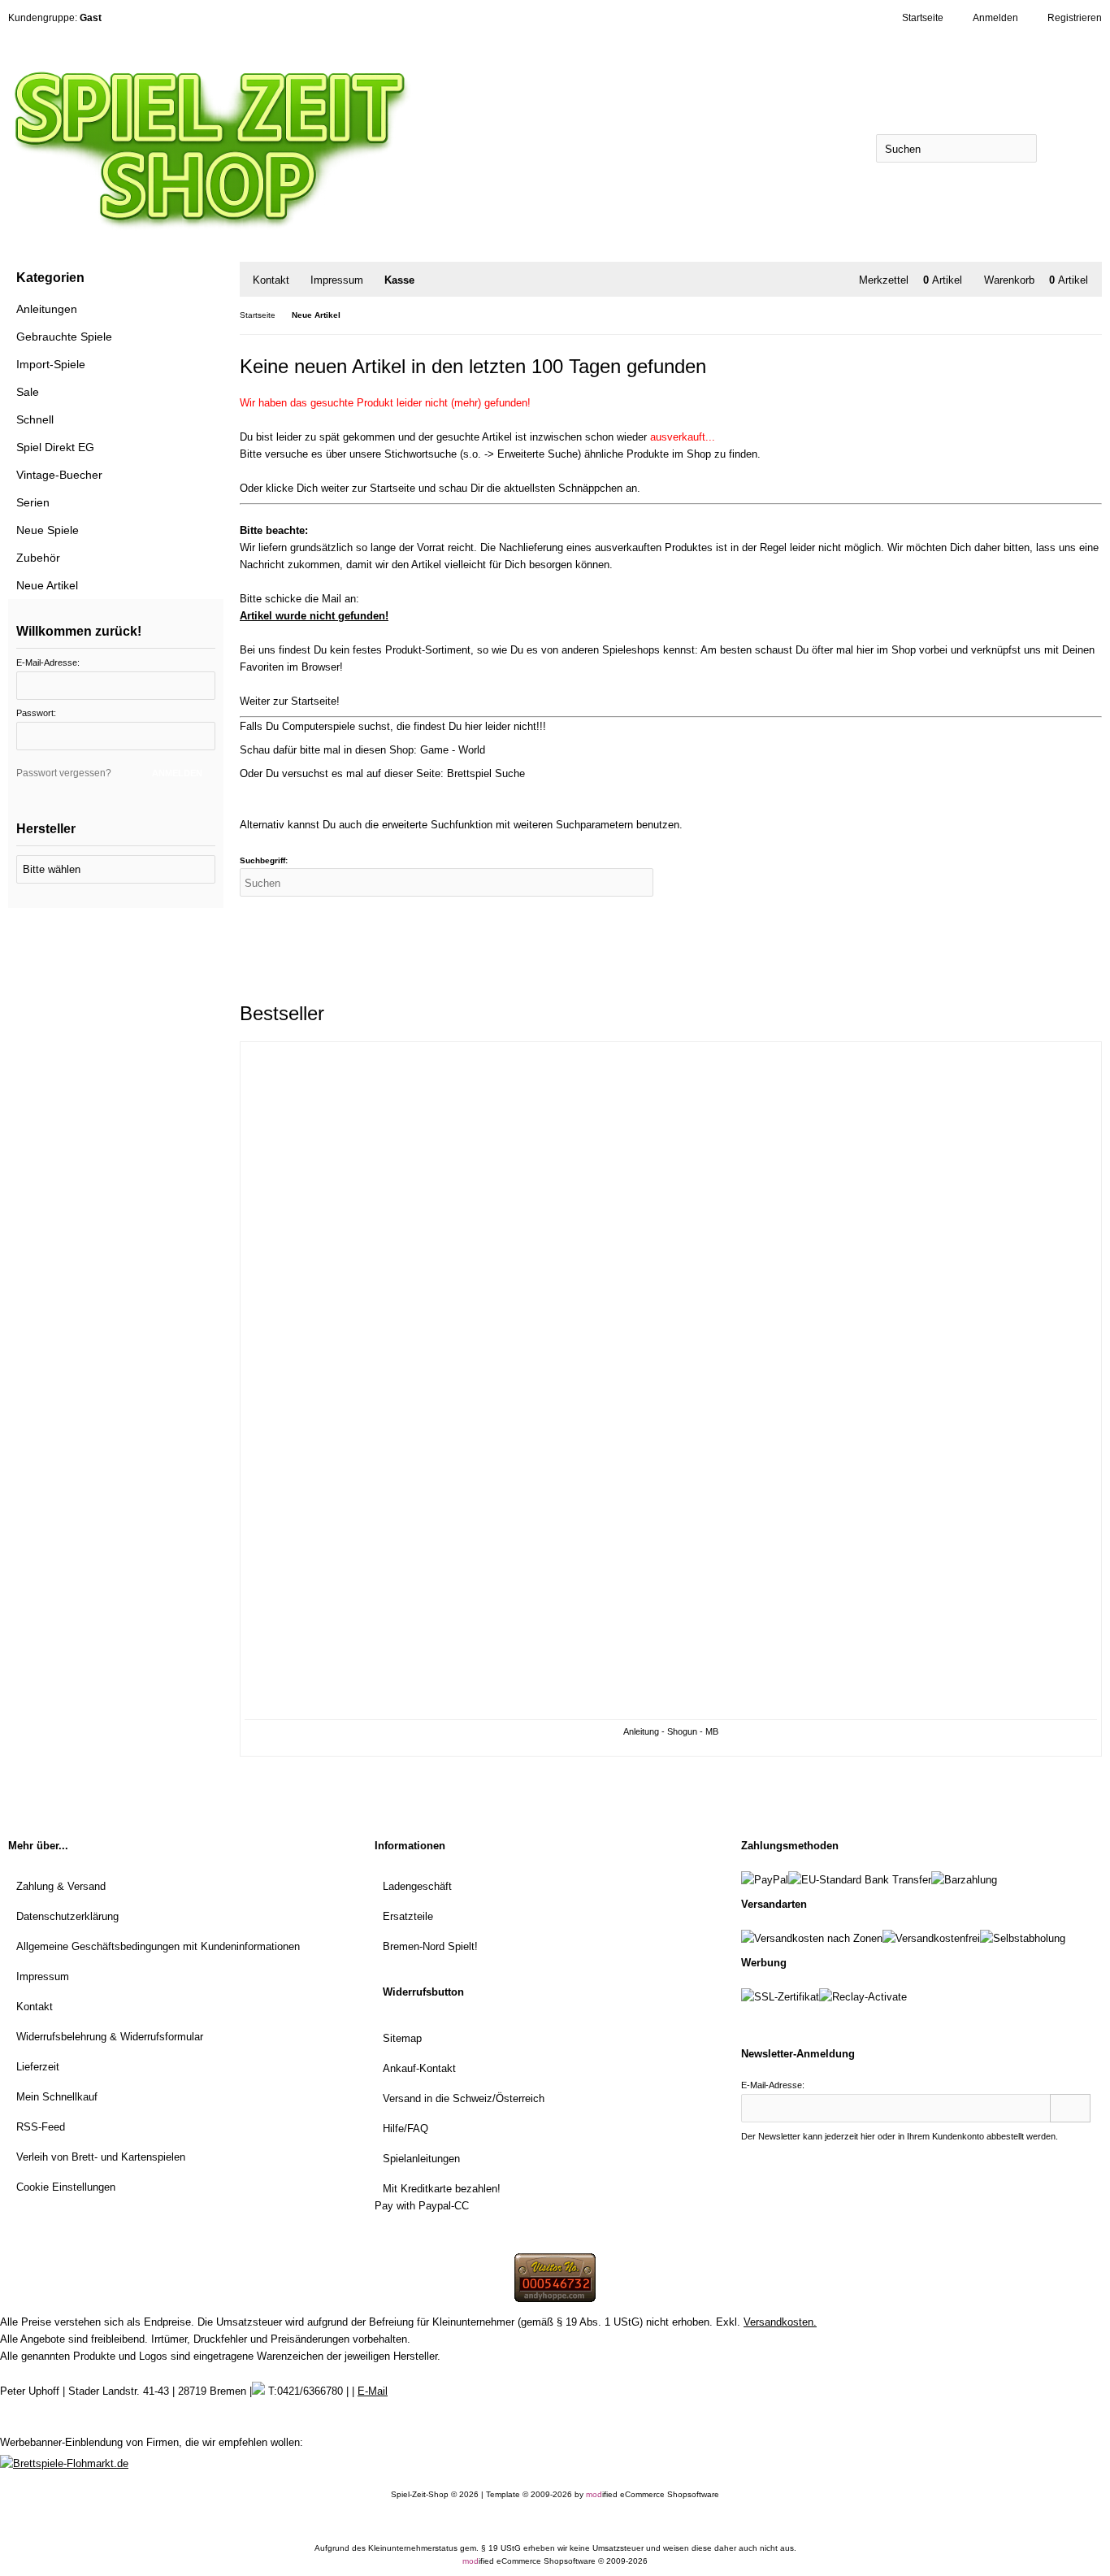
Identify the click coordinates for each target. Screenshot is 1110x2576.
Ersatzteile (408, 1916)
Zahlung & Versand (61, 1886)
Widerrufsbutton (423, 1992)
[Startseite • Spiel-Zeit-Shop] (282, 148)
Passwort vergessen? (64, 773)
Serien (33, 502)
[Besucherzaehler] (555, 2298)
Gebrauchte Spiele (64, 337)
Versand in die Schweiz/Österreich (464, 2098)
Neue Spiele (48, 530)
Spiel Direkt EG (55, 447)
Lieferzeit (38, 2067)
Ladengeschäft (417, 1886)
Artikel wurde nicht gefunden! (314, 616)
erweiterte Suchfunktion (437, 825)
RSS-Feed (41, 2127)
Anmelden (175, 774)
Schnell (35, 419)
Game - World (453, 750)
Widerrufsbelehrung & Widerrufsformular (110, 2037)
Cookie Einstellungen (66, 2187)
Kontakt (271, 280)
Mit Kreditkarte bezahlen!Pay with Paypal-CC (438, 2197)
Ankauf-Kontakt (419, 2068)
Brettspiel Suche (486, 773)
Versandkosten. (780, 2322)
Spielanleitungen (421, 2159)
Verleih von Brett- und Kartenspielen (101, 2157)
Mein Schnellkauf (57, 2097)
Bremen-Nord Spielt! (430, 1946)
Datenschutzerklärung (67, 1916)
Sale (28, 392)
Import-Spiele (51, 364)
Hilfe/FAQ (405, 2129)
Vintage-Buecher (59, 475)
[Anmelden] (1070, 2108)
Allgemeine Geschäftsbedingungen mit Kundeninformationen (158, 1946)
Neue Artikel (47, 585)
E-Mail (373, 2391)
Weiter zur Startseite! (290, 701)
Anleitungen (47, 309)
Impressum (337, 280)
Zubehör (38, 558)
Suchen (1069, 148)
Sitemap (402, 2038)
